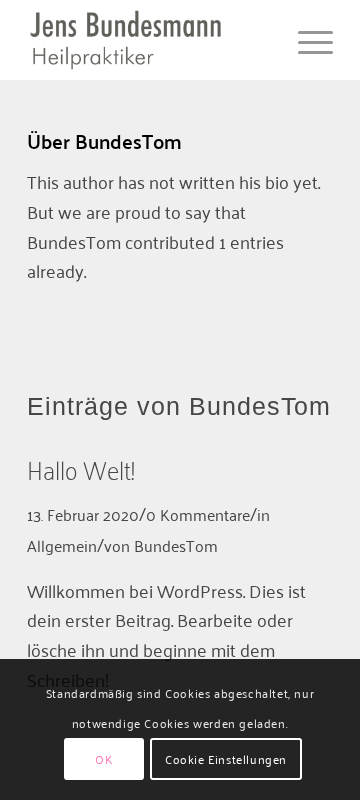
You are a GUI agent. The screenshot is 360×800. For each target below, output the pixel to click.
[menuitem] (305, 40)
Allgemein (62, 545)
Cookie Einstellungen (226, 758)
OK (103, 758)
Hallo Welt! (80, 468)
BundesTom (176, 545)
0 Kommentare (198, 514)
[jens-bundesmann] (149, 40)
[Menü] (305, 40)
